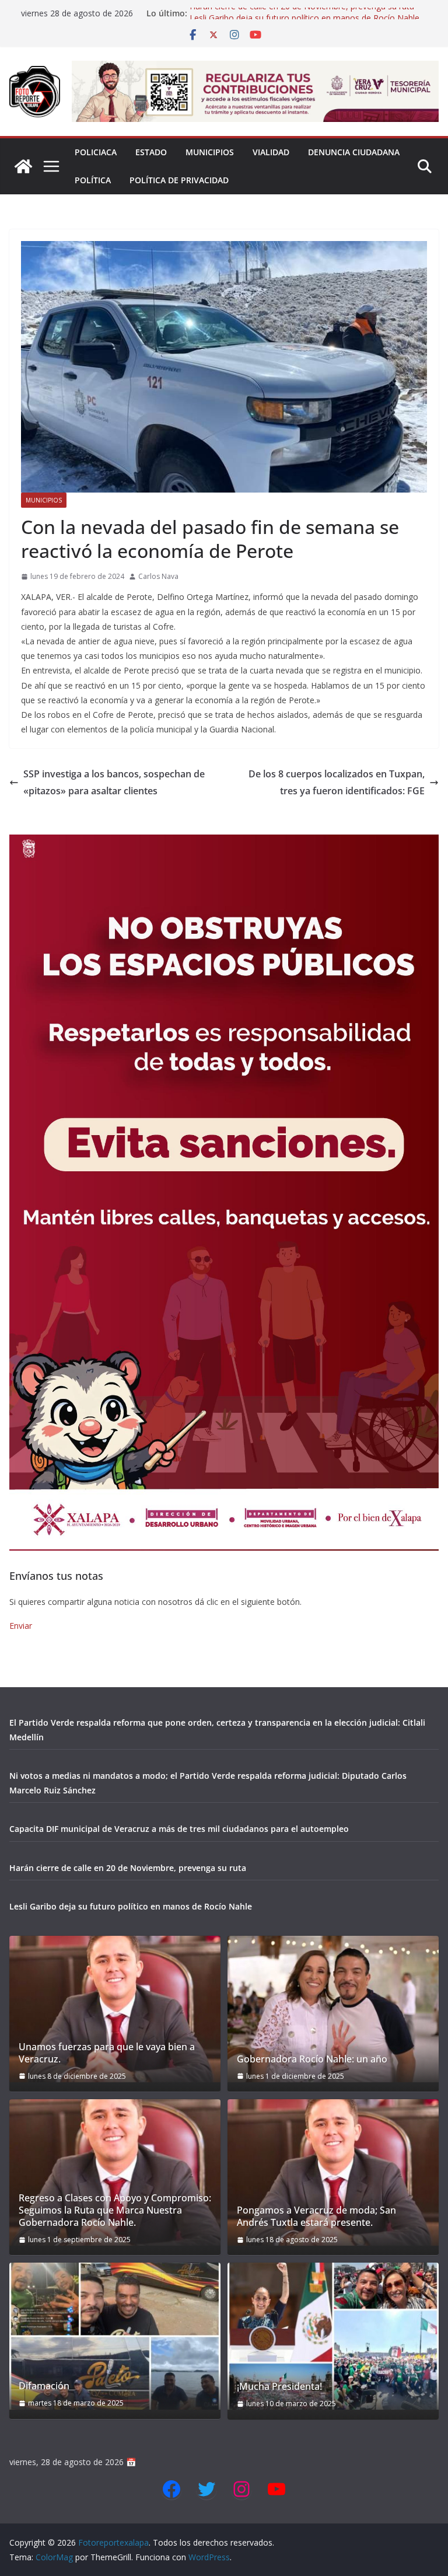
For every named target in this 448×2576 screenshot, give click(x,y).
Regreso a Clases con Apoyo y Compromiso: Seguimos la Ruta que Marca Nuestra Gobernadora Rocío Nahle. (115, 2210)
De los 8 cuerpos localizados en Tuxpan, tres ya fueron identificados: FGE (337, 782)
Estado (151, 152)
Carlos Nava (158, 576)
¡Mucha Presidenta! (279, 2387)
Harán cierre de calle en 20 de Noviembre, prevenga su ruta (302, 13)
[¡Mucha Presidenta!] (333, 2336)
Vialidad (271, 152)
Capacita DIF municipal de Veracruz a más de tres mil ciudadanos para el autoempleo (179, 1829)
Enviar (21, 1626)
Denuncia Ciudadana (354, 152)
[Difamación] (115, 2336)
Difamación (44, 2386)
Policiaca (96, 152)
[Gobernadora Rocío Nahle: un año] (333, 2009)
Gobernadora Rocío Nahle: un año (312, 2059)
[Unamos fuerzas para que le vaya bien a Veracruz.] (115, 2009)
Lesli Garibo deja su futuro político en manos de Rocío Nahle (131, 1906)
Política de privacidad (179, 180)
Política (93, 180)
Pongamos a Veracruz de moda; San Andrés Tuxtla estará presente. (316, 2217)
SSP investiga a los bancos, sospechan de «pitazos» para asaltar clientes (114, 782)
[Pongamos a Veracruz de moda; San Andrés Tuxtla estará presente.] (333, 2172)
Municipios (210, 152)
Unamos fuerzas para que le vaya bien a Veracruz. (107, 2053)
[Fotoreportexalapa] (23, 166)
